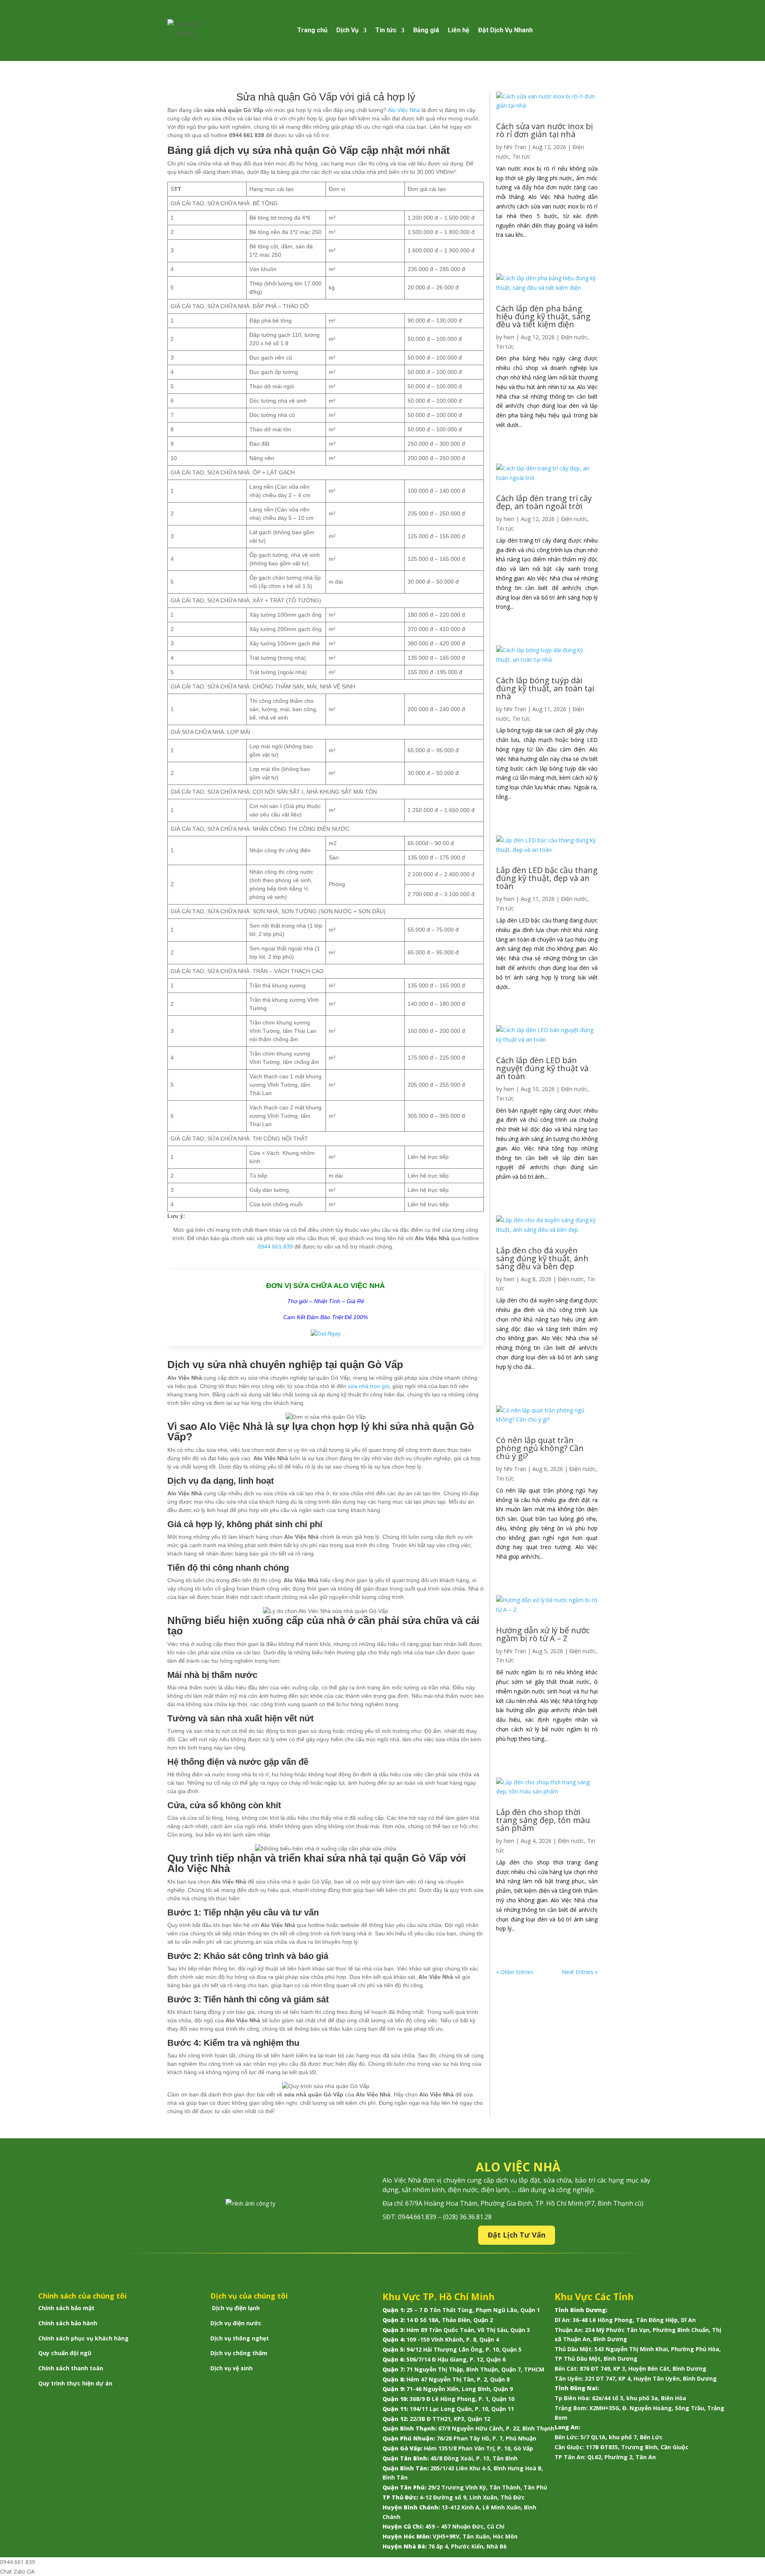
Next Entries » (580, 1972)
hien (509, 337)
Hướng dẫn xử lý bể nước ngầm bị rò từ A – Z (543, 1634)
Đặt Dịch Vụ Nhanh (505, 30)
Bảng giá (426, 30)
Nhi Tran (515, 147)
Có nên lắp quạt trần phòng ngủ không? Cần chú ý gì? (540, 1448)
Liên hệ (459, 30)
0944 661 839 (275, 1247)
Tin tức (386, 30)
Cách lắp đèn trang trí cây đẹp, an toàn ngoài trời (544, 502)
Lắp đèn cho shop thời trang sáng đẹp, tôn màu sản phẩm (543, 1820)
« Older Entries (515, 1972)
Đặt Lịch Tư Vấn (517, 2235)
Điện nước (574, 337)
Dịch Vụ (347, 30)
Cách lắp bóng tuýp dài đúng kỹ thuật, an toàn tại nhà (545, 688)
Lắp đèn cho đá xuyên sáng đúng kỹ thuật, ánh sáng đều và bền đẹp (542, 1258)
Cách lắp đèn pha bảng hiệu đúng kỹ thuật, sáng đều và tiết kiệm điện (543, 316)
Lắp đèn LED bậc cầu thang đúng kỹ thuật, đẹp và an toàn (547, 878)
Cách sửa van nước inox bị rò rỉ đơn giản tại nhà (544, 130)
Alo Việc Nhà (404, 110)
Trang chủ (312, 30)
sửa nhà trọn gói (369, 1386)
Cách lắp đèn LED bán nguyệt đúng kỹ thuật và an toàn (542, 1068)
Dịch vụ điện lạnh (236, 2308)
